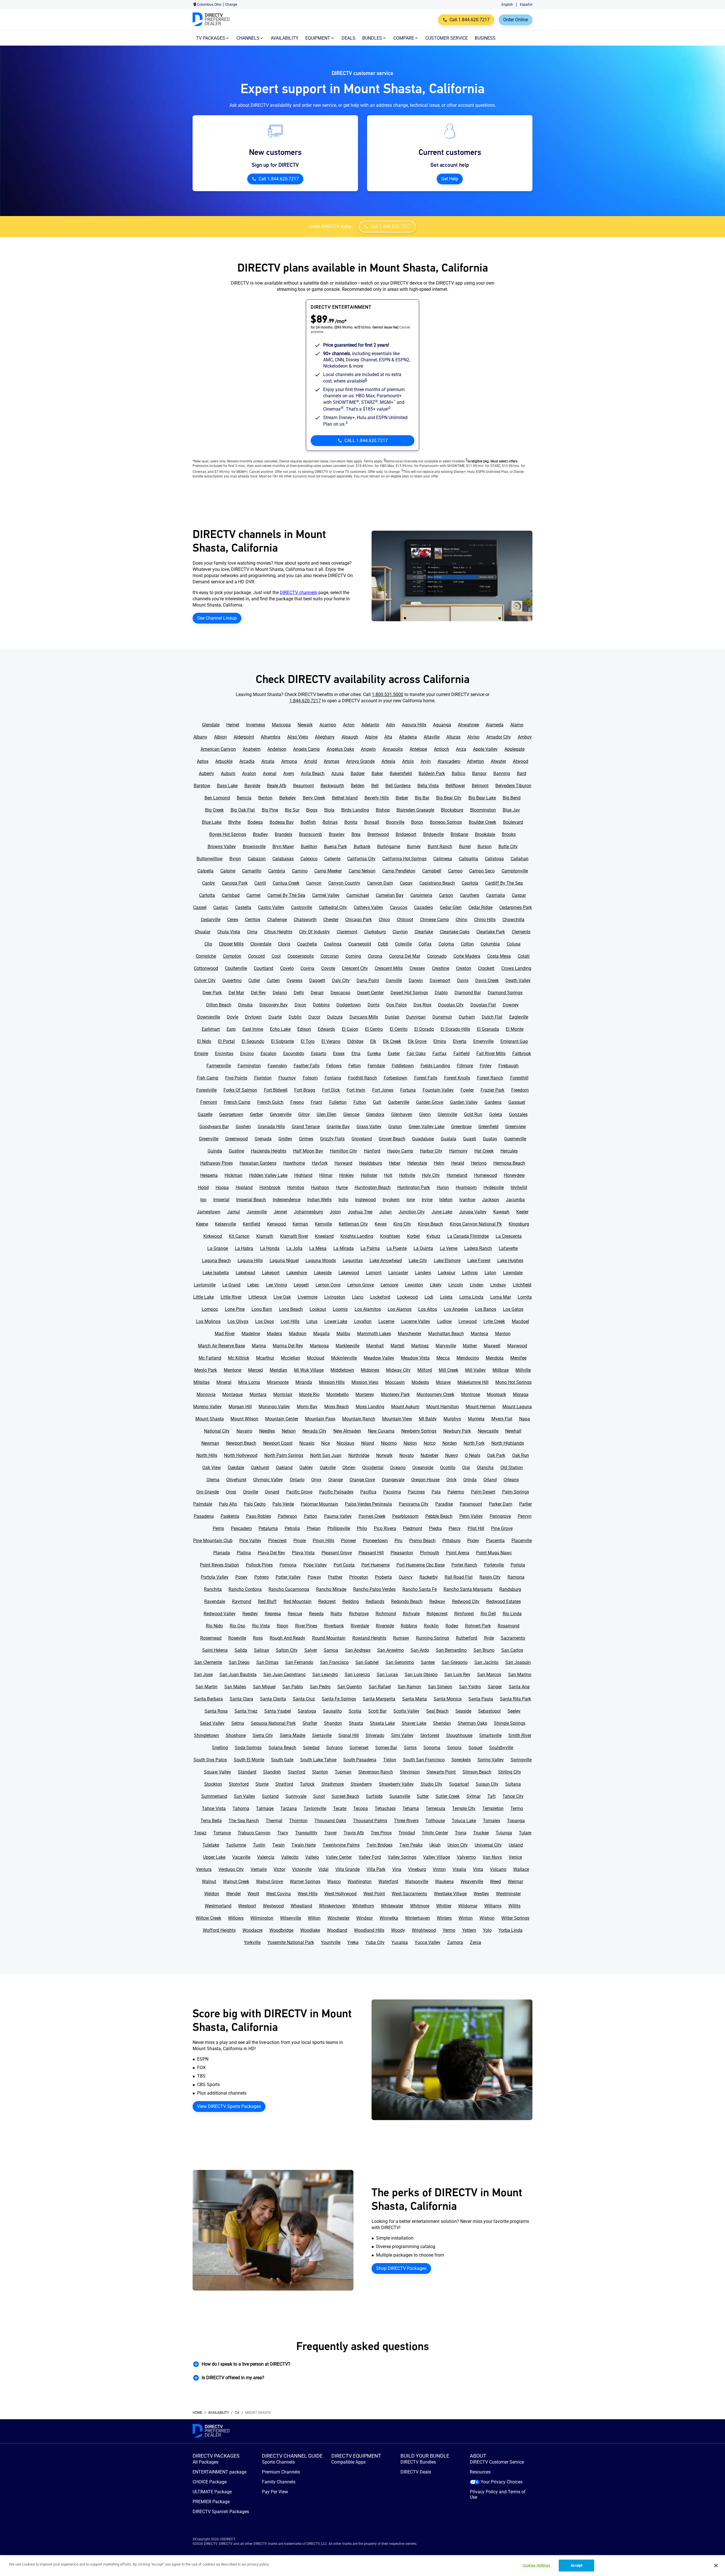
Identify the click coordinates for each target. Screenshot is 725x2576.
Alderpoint (244, 737)
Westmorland (218, 1906)
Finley (486, 1066)
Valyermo (466, 1857)
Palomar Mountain (319, 1504)
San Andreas (358, 1650)
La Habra (244, 1248)
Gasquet (517, 1102)
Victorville (302, 1869)
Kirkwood (213, 1236)
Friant (316, 1102)
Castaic (221, 907)
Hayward (343, 1163)
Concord (256, 956)
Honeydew (514, 1175)
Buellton (309, 847)
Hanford (372, 1151)
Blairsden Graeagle (415, 810)
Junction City (412, 1212)
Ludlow (444, 1321)
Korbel (413, 1236)
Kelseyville (225, 1224)
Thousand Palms (370, 1821)
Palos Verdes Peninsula (368, 1504)
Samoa (331, 1650)
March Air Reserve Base (221, 1346)
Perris (218, 1528)
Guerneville (515, 1139)
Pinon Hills (323, 1541)
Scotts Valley (406, 1711)
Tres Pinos (381, 1833)
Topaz (200, 1833)
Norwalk (384, 1455)
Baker (377, 773)
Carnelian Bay (390, 895)
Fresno (297, 1102)
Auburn (228, 773)
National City (217, 1431)
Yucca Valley (427, 1942)
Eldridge (355, 1041)
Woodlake (310, 1930)
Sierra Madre (293, 1735)
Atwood (521, 761)
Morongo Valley (274, 1407)
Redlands (375, 1601)
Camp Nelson (362, 871)
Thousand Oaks (330, 1821)
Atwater (498, 761)
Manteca (479, 1334)
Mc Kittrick (239, 1358)
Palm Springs (516, 1492)
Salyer (311, 1650)
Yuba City (375, 1942)
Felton (355, 1066)
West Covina (278, 1894)
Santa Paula (481, 1699)
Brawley (337, 834)
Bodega (255, 822)
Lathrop (470, 1273)
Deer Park (212, 993)
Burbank (362, 847)
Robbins (409, 1626)
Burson (485, 847)
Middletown (342, 1370)
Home (197, 2413)
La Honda (270, 1248)
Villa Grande (347, 1869)
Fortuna (408, 1090)
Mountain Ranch (359, 1419)
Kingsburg (519, 1224)
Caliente (332, 859)
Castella (243, 907)
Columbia (490, 944)
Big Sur (292, 810)
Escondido (294, 1054)
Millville (523, 1370)
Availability (218, 2413)
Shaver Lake (414, 1723)
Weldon (212, 1894)
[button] (362, 2364)
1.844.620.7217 (305, 701)
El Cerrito (399, 1029)
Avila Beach (313, 773)
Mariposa (319, 1346)
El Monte (515, 1029)
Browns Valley (222, 847)
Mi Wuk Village (309, 1370)
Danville (394, 980)
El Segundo (253, 1041)
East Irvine (253, 1029)
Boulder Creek (482, 822)
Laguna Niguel (284, 1261)
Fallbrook (522, 1054)
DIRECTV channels (298, 593)
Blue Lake (212, 822)
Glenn (425, 1114)
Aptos (203, 761)
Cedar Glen (451, 907)
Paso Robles (259, 1516)
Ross (258, 1638)
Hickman (234, 1175)
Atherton (475, 761)
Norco (430, 1443)
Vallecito (290, 1857)
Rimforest (464, 1614)
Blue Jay (511, 810)
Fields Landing (435, 1066)
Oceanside (423, 1468)
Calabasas (283, 859)
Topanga (516, 1821)
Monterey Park (395, 1394)
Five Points (236, 1078)
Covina (307, 968)
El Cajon (350, 1029)
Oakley (306, 1468)
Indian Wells (319, 1200)
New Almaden (347, 1431)
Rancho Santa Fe (420, 1589)
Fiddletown (403, 1066)
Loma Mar (501, 1297)
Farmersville (219, 1066)
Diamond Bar (468, 993)
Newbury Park (457, 1431)
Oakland (284, 1468)
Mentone (233, 1370)
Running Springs (433, 1638)
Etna (356, 1054)
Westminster (508, 1894)
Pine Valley (250, 1541)
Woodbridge (281, 1930)
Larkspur (447, 1273)
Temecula (435, 1808)
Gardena (493, 1102)
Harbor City (431, 1151)
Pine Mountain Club (213, 1541)
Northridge (359, 1455)
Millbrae (501, 1370)
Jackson (491, 1200)
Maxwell (492, 1346)
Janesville (257, 1212)
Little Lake (203, 1297)
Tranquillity (306, 1833)
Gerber (257, 1114)
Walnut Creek (236, 1882)
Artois (408, 761)
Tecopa (361, 1808)
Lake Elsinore (447, 1261)
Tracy (283, 1833)
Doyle (233, 1017)
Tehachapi (385, 1808)
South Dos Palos (210, 1760)
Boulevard (513, 822)
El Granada (488, 1029)
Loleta (446, 1297)
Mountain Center (282, 1419)
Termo (517, 1808)
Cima (252, 932)
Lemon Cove (328, 1285)
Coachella (307, 944)
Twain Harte (304, 1845)
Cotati (524, 956)
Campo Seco (482, 871)
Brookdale (485, 834)
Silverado (375, 1735)
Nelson (289, 1431)
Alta (388, 737)
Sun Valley (245, 1796)
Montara (258, 1394)
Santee (428, 1662)
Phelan (314, 1528)
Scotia (355, 1711)
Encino (247, 1054)
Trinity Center (435, 1833)
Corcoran (330, 956)
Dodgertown (349, 1005)
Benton (265, 798)
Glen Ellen (327, 1114)
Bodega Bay (282, 822)
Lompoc (210, 1309)
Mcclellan (291, 1358)
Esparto (319, 1054)
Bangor (479, 773)
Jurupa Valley (473, 1212)
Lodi (429, 1297)
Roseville (237, 1638)
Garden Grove (430, 1102)
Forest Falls (426, 1078)
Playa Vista (303, 1553)
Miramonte (278, 1382)
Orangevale (393, 1480)
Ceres (233, 920)
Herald (458, 1163)
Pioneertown (375, 1541)
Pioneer (348, 1541)
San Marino (520, 1675)
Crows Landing (516, 968)
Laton (490, 1273)
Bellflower (455, 786)
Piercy (455, 1528)
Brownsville (254, 847)
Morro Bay (307, 1407)
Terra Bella (211, 1821)
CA (237, 2413)
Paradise (444, 1504)
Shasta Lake (382, 1723)
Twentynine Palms (341, 1845)
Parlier (525, 1504)
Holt (388, 1175)
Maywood (517, 1346)
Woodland (337, 1930)
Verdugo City (231, 1869)
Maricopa (281, 725)
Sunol (319, 1796)
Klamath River (294, 1236)
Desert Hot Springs (409, 993)
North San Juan (326, 1455)
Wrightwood (424, 1930)
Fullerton (338, 1102)
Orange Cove (362, 1480)
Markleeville (347, 1346)
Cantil (260, 883)
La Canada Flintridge (468, 1236)
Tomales (491, 1821)
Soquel (475, 1748)
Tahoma (241, 1808)
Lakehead (245, 1273)
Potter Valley (288, 1577)
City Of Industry (314, 932)
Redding (351, 1601)
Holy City (431, 1175)
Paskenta (230, 1516)
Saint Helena (215, 1650)
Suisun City (487, 1784)
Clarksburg (375, 932)
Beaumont (303, 786)
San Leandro (325, 1675)
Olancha (485, 1468)
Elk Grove (417, 1041)
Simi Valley (402, 1735)
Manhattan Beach (446, 1334)
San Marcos (489, 1675)
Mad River (225, 1334)
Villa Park (376, 1869)
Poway (314, 1577)
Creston (464, 968)
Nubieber (429, 1455)
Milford (425, 1370)
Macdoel (520, 1321)
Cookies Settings (536, 2565)
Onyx (316, 1480)
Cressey (417, 968)
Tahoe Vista (214, 1808)
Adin (391, 725)
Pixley (473, 1541)
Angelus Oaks (340, 749)
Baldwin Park (432, 773)
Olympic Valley (268, 1480)
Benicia (244, 798)
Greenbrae (461, 1127)
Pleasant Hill (371, 1553)
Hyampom (466, 1187)
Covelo (287, 968)
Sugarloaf (459, 1784)
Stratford (284, 1784)
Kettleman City (353, 1224)
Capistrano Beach (437, 883)
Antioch (442, 749)
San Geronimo (400, 1662)
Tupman (343, 1772)
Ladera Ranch (478, 1248)
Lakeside (323, 1273)
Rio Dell (488, 1614)
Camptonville (515, 871)
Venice (515, 1857)
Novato (407, 1455)
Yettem (469, 1930)
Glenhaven (402, 1114)
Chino (461, 920)
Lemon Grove (361, 1285)
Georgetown (231, 1114)
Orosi (231, 1492)
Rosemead (211, 1638)
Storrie (262, 1784)
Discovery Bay (274, 1005)
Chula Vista (229, 932)
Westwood (273, 1906)
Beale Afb (277, 786)
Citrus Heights (278, 932)
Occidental (373, 1468)
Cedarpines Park (516, 907)
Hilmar (326, 1175)
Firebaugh (508, 1066)
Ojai (466, 1468)
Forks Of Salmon (240, 1090)
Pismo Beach (422, 1541)
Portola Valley (215, 1577)
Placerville (522, 1541)
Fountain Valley (438, 1090)
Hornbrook (270, 1187)
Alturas (453, 737)
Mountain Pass (320, 1419)
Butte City (508, 847)
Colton (467, 944)
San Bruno (484, 1650)
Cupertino (232, 980)
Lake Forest (479, 1261)
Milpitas (201, 1382)
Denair (317, 993)
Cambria (277, 871)
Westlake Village (450, 1894)
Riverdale (360, 1626)
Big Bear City (449, 798)
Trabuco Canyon (254, 1833)
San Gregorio (455, 1662)
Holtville (407, 1175)
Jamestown (209, 1212)
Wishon (487, 1918)
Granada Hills (271, 1127)
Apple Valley (485, 749)
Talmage (265, 1808)
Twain (278, 1845)
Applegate (514, 749)
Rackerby (429, 1577)
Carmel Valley (326, 895)
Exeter (394, 1054)
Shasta (356, 1723)
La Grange (218, 1248)
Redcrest (327, 1601)
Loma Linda (471, 1297)
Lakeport (271, 1273)
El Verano (331, 1041)
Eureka (374, 1054)
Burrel (465, 847)
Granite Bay (338, 1127)
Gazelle (205, 1114)
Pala (436, 1492)
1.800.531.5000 (388, 694)
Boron (417, 822)
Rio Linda (512, 1614)
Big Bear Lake (482, 798)
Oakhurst (260, 1468)
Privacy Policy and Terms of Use (498, 2494)
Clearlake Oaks (455, 932)
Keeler (522, 1212)
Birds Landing (355, 810)
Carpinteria (421, 895)
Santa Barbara (208, 1699)
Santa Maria (414, 1699)
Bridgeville (433, 834)
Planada (222, 1553)
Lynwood (468, 1321)
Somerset (359, 1748)
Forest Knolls (457, 1078)
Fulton (360, 1102)
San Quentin (350, 1687)
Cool (276, 956)
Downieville (209, 1017)
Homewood (486, 1175)
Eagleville (519, 1017)
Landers (423, 1273)
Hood (203, 1187)
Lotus (312, 1321)
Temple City (464, 1808)
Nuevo (452, 1455)
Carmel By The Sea (286, 895)
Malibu (343, 1334)
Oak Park (496, 1455)
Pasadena (204, 1516)
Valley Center (339, 1857)
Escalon (268, 1054)
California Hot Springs (404, 859)
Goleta (496, 1114)
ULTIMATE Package (212, 2492)
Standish (272, 1772)
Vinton (439, 1869)
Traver (330, 1833)
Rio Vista (261, 1626)
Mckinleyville (344, 1358)
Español (526, 5)
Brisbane (459, 834)
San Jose (203, 1675)
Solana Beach (282, 1748)
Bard (522, 773)
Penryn (525, 1516)
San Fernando (299, 1662)
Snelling (220, 1748)
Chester (331, 920)
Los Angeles (456, 1309)
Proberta (383, 1577)
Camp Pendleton (399, 871)
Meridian (278, 1370)
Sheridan (442, 1723)
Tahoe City (513, 1796)
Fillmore (465, 1066)
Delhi (299, 993)
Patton (311, 1516)
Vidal (323, 1869)
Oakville (328, 1468)
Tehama (411, 1808)
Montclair (283, 1394)
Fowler (467, 1090)
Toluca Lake (464, 1821)
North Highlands (508, 1443)
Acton (349, 725)
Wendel (233, 1894)
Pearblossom (405, 1516)
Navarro (244, 1431)
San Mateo (235, 1687)
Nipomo (389, 1443)
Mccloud (316, 1358)
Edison (304, 1029)
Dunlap (392, 1017)
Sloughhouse (459, 1735)
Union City (458, 1845)
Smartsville (490, 1735)
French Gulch (270, 1102)
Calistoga (494, 859)
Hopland (244, 1187)
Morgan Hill (240, 1407)
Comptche (206, 956)
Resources (480, 2472)
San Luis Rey (457, 1675)
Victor (279, 1869)
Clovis (284, 944)
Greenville (209, 1139)
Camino (300, 871)
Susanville (400, 1796)
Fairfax (440, 1054)
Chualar (203, 932)
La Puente (397, 1248)
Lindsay (498, 1285)
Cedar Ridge (480, 907)
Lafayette (508, 1248)
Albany (200, 737)
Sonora (454, 1748)
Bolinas (330, 822)
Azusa (338, 773)
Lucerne (386, 1321)
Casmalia (495, 895)
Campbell (432, 871)
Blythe (234, 822)
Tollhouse (435, 1821)
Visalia (459, 1869)
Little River (231, 1297)
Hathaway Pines (217, 1163)
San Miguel (264, 1687)
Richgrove (359, 1614)
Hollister (369, 1175)
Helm (439, 1163)
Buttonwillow (210, 859)
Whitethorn (363, 1906)
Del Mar (236, 993)
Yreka (353, 1942)
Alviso (473, 737)
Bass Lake (227, 786)
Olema (213, 1480)
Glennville (447, 1114)
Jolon (335, 1212)
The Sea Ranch (244, 1821)
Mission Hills (332, 1382)
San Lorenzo (357, 1675)
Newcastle (488, 1431)
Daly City (341, 980)
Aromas (331, 761)
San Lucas (387, 1675)
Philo (362, 1528)
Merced (255, 1370)
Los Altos (428, 1309)
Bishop (383, 810)
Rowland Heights (369, 1638)
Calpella (205, 871)
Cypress (295, 980)
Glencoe (351, 1114)
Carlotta (207, 895)
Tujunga (504, 1833)
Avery (289, 773)
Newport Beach (241, 1443)
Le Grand (231, 1285)
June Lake (442, 1212)
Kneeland (324, 1236)
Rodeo (452, 1626)
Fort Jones (383, 1090)
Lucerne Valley (416, 1321)
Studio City (431, 1784)
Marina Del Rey (288, 1346)
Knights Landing (357, 1236)
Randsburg (510, 1589)
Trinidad (407, 1833)
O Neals (473, 1455)
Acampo (328, 725)
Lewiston (414, 1285)
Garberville (399, 1102)
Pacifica (368, 1492)
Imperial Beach (251, 1200)
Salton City (287, 1650)
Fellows (334, 1066)
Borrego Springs (446, 822)
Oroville (250, 1492)
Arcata (268, 761)
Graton (395, 1127)
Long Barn (262, 1309)
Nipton (410, 1443)
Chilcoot (405, 920)
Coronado (437, 956)
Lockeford (380, 1297)
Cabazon (257, 859)
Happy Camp (400, 1151)
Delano (280, 993)
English (507, 5)
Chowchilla (513, 920)
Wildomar (468, 1906)
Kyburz (433, 1236)
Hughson (320, 1187)
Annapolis (393, 749)
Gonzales (518, 1114)
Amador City (499, 737)
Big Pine (270, 810)
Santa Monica (448, 1699)
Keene (202, 1224)
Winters (444, 1918)
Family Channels (279, 2482)
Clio (208, 944)
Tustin (259, 1845)
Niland (368, 1443)
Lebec (253, 1285)
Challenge (277, 920)
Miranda (304, 1382)
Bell (375, 786)
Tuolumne (236, 1845)
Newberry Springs (419, 1431)
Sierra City (263, 1735)
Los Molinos (208, 1321)
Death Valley (518, 980)
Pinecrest (277, 1541)
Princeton (359, 1577)
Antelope (418, 749)
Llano (358, 1297)
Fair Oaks (416, 1054)
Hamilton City (344, 1151)
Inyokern (391, 1200)
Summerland (214, 1796)
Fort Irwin (356, 1090)
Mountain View (397, 1419)
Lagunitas (353, 1261)
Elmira (440, 1041)
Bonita (351, 822)
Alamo (517, 725)
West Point (374, 1894)
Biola (329, 810)
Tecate (340, 1808)
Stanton (320, 1772)
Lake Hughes (510, 1261)
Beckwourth (332, 786)
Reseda (316, 1614)
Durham (467, 1017)
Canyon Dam (380, 883)
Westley (481, 1894)
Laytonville (205, 1285)
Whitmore (420, 1906)
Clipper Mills (231, 944)
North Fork (474, 1443)
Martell (397, 1346)
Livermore (308, 1297)
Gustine (236, 1151)
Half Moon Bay (308, 1151)
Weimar (515, 1882)
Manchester (410, 1334)
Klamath (265, 1236)
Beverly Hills (377, 798)
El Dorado (424, 1029)
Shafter (310, 1723)
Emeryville (483, 1041)
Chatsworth (305, 920)
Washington (360, 1882)
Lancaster (398, 1273)
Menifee (518, 1358)
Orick (451, 1480)
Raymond (242, 1601)
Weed (495, 1882)
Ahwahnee (468, 725)
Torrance (222, 1833)
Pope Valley (315, 1565)
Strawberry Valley (396, 1784)
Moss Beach (337, 1407)
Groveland (362, 1139)
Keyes (381, 1224)
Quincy (406, 1577)
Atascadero (449, 761)
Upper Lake (214, 1857)
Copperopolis (301, 956)
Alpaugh (350, 737)
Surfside (374, 1796)
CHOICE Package (210, 2482)
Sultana (513, 1784)
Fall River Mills (491, 1054)
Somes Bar (386, 1748)
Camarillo (252, 871)
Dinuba (245, 1005)
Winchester (338, 1918)
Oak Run (521, 1455)
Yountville (331, 1942)
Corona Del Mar (405, 956)
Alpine (371, 737)
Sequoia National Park (273, 1723)
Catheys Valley (368, 907)
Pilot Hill (476, 1528)
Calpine (228, 871)
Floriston (263, 1078)
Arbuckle (224, 761)
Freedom (520, 1090)
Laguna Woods (321, 1261)
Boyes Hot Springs (228, 834)
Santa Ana (519, 1687)
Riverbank (334, 1626)
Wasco (334, 1882)
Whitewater (392, 1906)
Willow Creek (208, 1918)
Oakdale (236, 1468)
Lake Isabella (216, 1273)
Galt (377, 1102)
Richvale (411, 1614)
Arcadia (247, 761)
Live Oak (282, 1297)
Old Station (512, 1468)
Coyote (328, 968)
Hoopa (222, 1187)
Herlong (479, 1163)
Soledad (311, 1748)
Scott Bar (377, 1711)
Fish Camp (208, 1078)
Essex (339, 1054)
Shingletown (206, 1735)
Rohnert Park (478, 1626)
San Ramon (409, 1687)
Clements (521, 932)
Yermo (449, 1930)
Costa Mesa (499, 956)
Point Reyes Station (219, 1565)
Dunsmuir (442, 1017)
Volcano (498, 1869)
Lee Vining (276, 1285)
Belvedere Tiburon (513, 786)
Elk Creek (392, 1041)
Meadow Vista (415, 1358)
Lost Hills (290, 1321)
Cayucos (399, 907)
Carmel (253, 895)
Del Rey (258, 993)
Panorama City (414, 1504)
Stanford (297, 1772)
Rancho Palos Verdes (374, 1589)
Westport (247, 1906)
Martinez (420, 1346)
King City (402, 1224)
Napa (524, 1419)
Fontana (333, 1078)
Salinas (262, 1650)
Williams (493, 1906)
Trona (461, 1833)
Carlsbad (231, 895)
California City (361, 859)
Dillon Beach (219, 1005)
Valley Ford (370, 1857)
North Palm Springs (284, 1455)
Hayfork (320, 1163)
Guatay (490, 1139)
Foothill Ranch (362, 1078)
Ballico (459, 773)
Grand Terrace (306, 1127)
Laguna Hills (250, 1261)
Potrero (262, 1577)
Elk (373, 1041)
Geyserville (281, 1114)
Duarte (275, 1017)
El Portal (226, 1041)
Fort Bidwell (276, 1090)
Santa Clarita (273, 1699)
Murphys (452, 1419)
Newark (305, 725)
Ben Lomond (217, 798)
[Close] (716, 2566)
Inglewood (365, 1200)
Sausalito (332, 1711)
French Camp (237, 1102)
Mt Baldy (428, 1419)
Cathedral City (333, 907)
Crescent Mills (389, 968)
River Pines (306, 1626)
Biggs (312, 810)
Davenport (440, 980)
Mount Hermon (481, 1407)
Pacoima (392, 1492)
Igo (203, 1200)
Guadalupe (423, 1139)
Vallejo (312, 1857)
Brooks (509, 834)
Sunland (270, 1796)
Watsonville (417, 1882)
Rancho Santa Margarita (468, 1589)
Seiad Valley (212, 1723)
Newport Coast (278, 1443)
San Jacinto (486, 1662)
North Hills (207, 1455)
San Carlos (512, 1650)
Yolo (487, 1930)
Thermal (274, 1821)
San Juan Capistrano (284, 1675)
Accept (576, 2565)
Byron (235, 859)
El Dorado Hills (455, 1029)
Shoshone (236, 1735)
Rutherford (467, 1638)
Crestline (441, 968)
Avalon (249, 773)
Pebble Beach (439, 1516)
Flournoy (287, 1078)
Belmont (480, 786)
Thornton (298, 1821)
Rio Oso (237, 1626)
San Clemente (208, 1662)
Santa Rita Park (515, 1699)
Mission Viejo (365, 1382)
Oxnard (272, 1492)
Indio (343, 1200)
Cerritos (253, 920)
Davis (463, 980)
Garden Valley (464, 1102)
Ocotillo (448, 1468)
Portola (518, 1565)
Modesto (420, 1382)
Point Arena (458, 1553)
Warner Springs (305, 1882)
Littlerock (258, 1297)
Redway (437, 1601)
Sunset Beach (345, 1796)
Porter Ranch (464, 1565)
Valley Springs (402, 1857)
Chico (384, 920)
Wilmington (262, 1918)
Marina (259, 1346)
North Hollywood (241, 1455)
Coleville (403, 944)
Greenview (516, 1127)
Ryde (489, 1638)
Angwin (368, 749)
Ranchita (213, 1589)
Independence (287, 1200)
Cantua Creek (286, 883)
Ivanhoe (467, 1200)
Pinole (300, 1541)
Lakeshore (297, 1273)
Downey (511, 1005)
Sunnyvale (296, 1796)
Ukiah (435, 1845)
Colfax (425, 944)
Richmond (386, 1614)
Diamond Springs (505, 993)
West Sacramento (409, 1894)
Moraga (521, 1394)
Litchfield (522, 1285)
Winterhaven (417, 1918)
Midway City (398, 1370)
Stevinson (410, 1772)
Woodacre (252, 1930)
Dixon (300, 1005)
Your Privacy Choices (502, 2482)
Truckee (481, 1833)
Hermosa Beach (509, 1163)
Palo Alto (228, 1504)
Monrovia (206, 1394)
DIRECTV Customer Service (497, 2462)
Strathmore (333, 1784)
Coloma (446, 944)
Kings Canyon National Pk (476, 1224)
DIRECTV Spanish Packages (221, 2512)
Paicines (416, 1492)
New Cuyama (381, 1431)
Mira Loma (249, 1382)
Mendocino (468, 1358)
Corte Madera (467, 956)
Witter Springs (515, 1918)
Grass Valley (369, 1127)
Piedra (435, 1528)
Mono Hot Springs (513, 1382)
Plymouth (430, 1553)
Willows (236, 1918)
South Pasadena (360, 1760)
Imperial (221, 1200)
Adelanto (370, 725)
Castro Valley (271, 907)
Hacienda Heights (269, 1151)
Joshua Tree (360, 1212)
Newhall (513, 1431)
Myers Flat (502, 1419)
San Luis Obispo (421, 1675)
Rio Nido (214, 1626)
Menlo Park (206, 1370)
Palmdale (203, 1504)
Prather (335, 1577)
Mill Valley (475, 1370)
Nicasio (307, 1443)
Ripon (282, 1626)
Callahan (520, 859)
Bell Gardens (398, 786)
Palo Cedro (255, 1504)
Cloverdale (261, 944)
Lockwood (407, 1297)
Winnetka (389, 1918)
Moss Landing (370, 1407)
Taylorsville (315, 1808)
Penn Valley (471, 1516)
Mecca (443, 1358)
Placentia (495, 1541)
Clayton (400, 932)
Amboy (525, 737)
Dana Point (368, 980)
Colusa (514, 944)
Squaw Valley (217, 1772)
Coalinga (333, 944)
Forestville (206, 1090)
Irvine (427, 1200)
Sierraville (322, 1735)
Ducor (314, 1017)
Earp (231, 1029)
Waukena (444, 1882)
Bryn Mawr (283, 847)
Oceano (398, 1468)
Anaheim (252, 749)
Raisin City (490, 1577)
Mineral (224, 1382)
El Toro (308, 1041)
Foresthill (519, 1078)
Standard (247, 1772)
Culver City (205, 980)
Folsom (310, 1078)
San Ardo (420, 1650)
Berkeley (288, 798)
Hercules (509, 1151)
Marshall (375, 1346)
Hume (342, 1187)
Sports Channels (278, 2462)
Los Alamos (400, 1309)
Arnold (310, 761)
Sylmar (474, 1796)
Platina (244, 1553)
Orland (490, 1480)
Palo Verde (283, 1504)
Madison (298, 1334)
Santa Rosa (216, 1711)
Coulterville (236, 968)
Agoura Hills (414, 725)
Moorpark (496, 1394)
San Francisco (334, 1662)
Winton (466, 1918)
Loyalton (363, 1321)
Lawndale (513, 1273)
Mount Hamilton (443, 1407)
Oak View (212, 1468)
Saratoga (307, 1711)
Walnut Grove (269, 1882)
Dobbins (321, 1005)
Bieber (402, 798)
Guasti (470, 1139)
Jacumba (515, 1200)
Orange (335, 1480)
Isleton (446, 1200)
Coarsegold (360, 944)
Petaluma (268, 1528)
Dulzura (335, 1017)
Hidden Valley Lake (268, 1175)
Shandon (333, 1723)
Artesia (388, 761)
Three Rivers (406, 1821)
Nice (326, 1443)
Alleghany (325, 737)
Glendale (211, 725)
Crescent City (355, 968)
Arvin (426, 761)
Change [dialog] (231, 5)
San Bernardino (451, 1650)
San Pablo (293, 1687)
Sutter (423, 1796)
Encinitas (224, 1054)
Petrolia (292, 1528)
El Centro (374, 1029)
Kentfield (251, 1224)
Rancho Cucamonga (289, 1589)
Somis (410, 1748)
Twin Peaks (411, 1845)
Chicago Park (359, 920)
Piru (398, 1541)
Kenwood (276, 1224)
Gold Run (473, 1114)
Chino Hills (485, 920)
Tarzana (289, 1808)
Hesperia (209, 1175)
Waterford (388, 1882)
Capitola (470, 883)
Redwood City (466, 1601)
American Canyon (218, 749)
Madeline (251, 1334)
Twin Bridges (379, 1845)
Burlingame (389, 847)
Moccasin (395, 1382)
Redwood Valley (220, 1614)
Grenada (263, 1139)
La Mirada (344, 1248)
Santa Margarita (379, 1699)
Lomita (525, 1297)
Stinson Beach (477, 1772)
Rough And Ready (287, 1638)
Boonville (395, 822)
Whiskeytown (332, 1906)
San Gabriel (367, 1662)
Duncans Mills (364, 1017)
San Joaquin (518, 1662)
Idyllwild (519, 1187)
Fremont (209, 1102)
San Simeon (440, 1687)
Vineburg (417, 1869)
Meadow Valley (379, 1358)
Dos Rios (422, 1005)
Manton (503, 1334)
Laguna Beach (216, 1261)
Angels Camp (306, 749)
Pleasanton (402, 1553)
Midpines (370, 1370)
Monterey (365, 1394)
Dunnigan (416, 1017)
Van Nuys (492, 1857)
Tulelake (211, 1845)
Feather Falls (307, 1066)
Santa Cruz (304, 1699)
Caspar (519, 895)
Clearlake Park (491, 932)
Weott (253, 1894)
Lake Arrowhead (386, 1261)
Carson (446, 895)
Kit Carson (239, 1236)
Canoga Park (235, 883)
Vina (397, 1869)
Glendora (375, 1114)
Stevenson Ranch (376, 1772)
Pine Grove (502, 1528)
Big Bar (422, 798)
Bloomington (483, 810)
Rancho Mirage (331, 1589)
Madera (274, 1334)
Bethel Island (345, 798)
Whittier (444, 1906)
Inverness (256, 725)
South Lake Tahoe (318, 1760)
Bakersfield (401, 773)
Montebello (337, 1394)
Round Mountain (329, 1638)
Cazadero (424, 907)
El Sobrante (282, 1041)
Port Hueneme (376, 1565)
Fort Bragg (305, 1090)
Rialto (336, 1614)
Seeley (514, 1711)
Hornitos (296, 1187)
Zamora (455, 1942)
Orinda (470, 1480)
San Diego (239, 1662)
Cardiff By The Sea (504, 883)
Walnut (209, 1882)
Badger (358, 773)
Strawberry (361, 1784)
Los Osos (265, 1321)
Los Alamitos (368, 1309)
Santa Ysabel (278, 1711)
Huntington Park (414, 1187)
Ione (411, 1200)
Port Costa (344, 1565)
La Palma (370, 1248)
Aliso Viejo (298, 737)
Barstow (202, 786)
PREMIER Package (211, 2502)
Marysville (446, 1346)
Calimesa (443, 859)
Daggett (317, 980)
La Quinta (423, 1248)
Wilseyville (291, 1918)
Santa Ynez (246, 1711)
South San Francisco (424, 1760)
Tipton (390, 1760)
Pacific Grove (299, 1492)
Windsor (364, 1918)
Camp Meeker (328, 871)
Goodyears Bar (214, 1127)
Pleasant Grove (337, 1553)
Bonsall (372, 822)
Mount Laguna (517, 1407)
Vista (478, 1869)
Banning (502, 773)
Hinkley (347, 1175)
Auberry (206, 773)
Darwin (416, 980)
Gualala (448, 1139)
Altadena (408, 737)
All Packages (205, 2462)
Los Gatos (513, 1309)
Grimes (306, 1139)
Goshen (243, 1127)
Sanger (495, 1687)
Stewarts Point (441, 1772)
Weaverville (472, 1882)
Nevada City (314, 1431)
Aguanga (442, 725)
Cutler (254, 980)
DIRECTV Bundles (418, 2462)
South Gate (282, 1760)
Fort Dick (331, 1090)
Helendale (417, 1163)
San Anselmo (391, 1650)
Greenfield (488, 1127)
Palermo (456, 1492)
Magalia (321, 1334)
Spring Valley (491, 1760)
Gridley (285, 1139)
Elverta (460, 1041)
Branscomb (311, 834)
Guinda (215, 1151)
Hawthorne (294, 1163)
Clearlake (424, 932)
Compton (232, 956)
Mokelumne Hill (473, 1382)
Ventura (204, 1869)
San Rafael (380, 1687)
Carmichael (358, 895)
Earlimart (211, 1029)
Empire (201, 1054)
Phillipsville (339, 1528)
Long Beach (291, 1309)
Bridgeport (406, 834)
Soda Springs (248, 1748)
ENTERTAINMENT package (219, 2472)
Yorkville (252, 1942)
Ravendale (215, 1601)
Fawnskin (277, 1066)
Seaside (463, 1711)
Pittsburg (451, 1541)
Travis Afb (354, 1833)
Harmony (458, 1151)
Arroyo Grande (360, 761)
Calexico (309, 859)
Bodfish (308, 822)
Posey (241, 1577)
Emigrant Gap (514, 1041)
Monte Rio (309, 1394)
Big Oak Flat (243, 810)
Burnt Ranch (440, 847)
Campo (455, 871)
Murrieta (476, 1419)
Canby (209, 883)
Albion (220, 737)
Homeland (457, 1175)
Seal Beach (437, 1711)
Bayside (252, 786)
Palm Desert (483, 1492)
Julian (385, 1212)
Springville (521, 1760)
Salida (241, 1650)
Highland (303, 1175)
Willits (514, 1906)
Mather (470, 1346)
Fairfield (461, 1054)
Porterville (494, 1565)
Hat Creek (484, 1151)
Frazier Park (492, 1090)
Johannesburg (308, 1212)
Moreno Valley (207, 1407)
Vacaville (241, 1857)
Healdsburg (371, 1163)
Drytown (253, 1017)
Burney (414, 847)
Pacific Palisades (336, 1492)
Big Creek (214, 810)
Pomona (288, 1565)
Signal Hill (349, 1735)
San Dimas (267, 1662)
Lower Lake (336, 1321)
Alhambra (271, 737)
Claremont (347, 932)
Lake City (418, 1261)
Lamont (374, 1273)
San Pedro (320, 1687)
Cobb (383, 944)
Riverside (385, 1626)
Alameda (495, 725)
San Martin (206, 1687)
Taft (491, 1796)
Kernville (323, 1224)
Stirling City (510, 1772)
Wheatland (301, 1906)
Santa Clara (241, 1699)
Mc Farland (210, 1358)
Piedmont (413, 1528)
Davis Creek (487, 980)
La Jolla (294, 1248)
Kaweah (501, 1212)
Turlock (307, 1784)
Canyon (314, 883)
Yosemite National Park (291, 1942)
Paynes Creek (372, 1516)
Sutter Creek (448, 1796)
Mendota (495, 1358)
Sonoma (432, 1748)
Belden (358, 786)
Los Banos (486, 1309)
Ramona (516, 1577)
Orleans (511, 1480)
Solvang (334, 1748)
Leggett (301, 1285)
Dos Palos (396, 1005)
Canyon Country (344, 883)
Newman (210, 1443)
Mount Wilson (244, 1419)
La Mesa (318, 1248)
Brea (356, 834)
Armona (289, 761)
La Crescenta (509, 1236)
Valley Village (437, 1857)
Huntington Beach (373, 1187)
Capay (406, 883)
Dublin (295, 1017)
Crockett (486, 968)
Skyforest (430, 1735)
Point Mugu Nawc (494, 1553)
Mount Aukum (405, 1407)
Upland (516, 1845)
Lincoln (456, 1285)
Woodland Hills (369, 1930)
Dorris (374, 1005)
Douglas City (451, 1005)
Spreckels (461, 1760)
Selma (238, 1723)
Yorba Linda (510, 1930)
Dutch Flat (492, 1017)
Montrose (471, 1394)
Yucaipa (400, 1942)
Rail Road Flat (459, 1577)
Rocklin (431, 1626)
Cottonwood (206, 968)
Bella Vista (428, 786)
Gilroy (304, 1114)
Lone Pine (235, 1309)
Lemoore (389, 1285)
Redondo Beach (407, 1601)
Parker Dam (501, 1504)
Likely (436, 1285)
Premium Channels (281, 2472)
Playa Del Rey (271, 1553)
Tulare (525, 1833)
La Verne (449, 1248)
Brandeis (283, 834)
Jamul (234, 1212)
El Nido (204, 1041)
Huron (443, 1187)
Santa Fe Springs (339, 1699)
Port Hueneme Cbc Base (421, 1565)
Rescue (295, 1614)
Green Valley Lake (427, 1127)
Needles (267, 1431)
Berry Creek (314, 798)
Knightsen (390, 1236)
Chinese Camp (434, 920)
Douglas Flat (483, 1005)
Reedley (250, 1614)
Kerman (300, 1224)
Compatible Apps (348, 2462)
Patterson (287, 1516)
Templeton (493, 1808)
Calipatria (468, 859)
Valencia (266, 1857)
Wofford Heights (219, 1930)
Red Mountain (298, 1601)
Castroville (302, 907)
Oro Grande (208, 1492)
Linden (477, 1285)
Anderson (277, 749)
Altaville (432, 737)
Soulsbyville (501, 1748)
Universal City (488, 1845)
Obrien (349, 1468)
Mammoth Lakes (374, 1334)
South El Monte (249, 1760)
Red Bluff (267, 1601)
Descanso (340, 993)
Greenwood (236, 1139)
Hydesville (494, 1187)
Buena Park (335, 847)
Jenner (280, 1212)
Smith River (520, 1735)
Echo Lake (280, 1029)
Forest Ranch (490, 1078)
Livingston (335, 1297)
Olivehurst (236, 1480)
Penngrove (500, 1516)
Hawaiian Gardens (258, 1163)
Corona (375, 956)
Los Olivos (238, 1321)
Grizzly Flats (332, 1139)
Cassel (200, 907)
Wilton (314, 1918)
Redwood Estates (504, 1601)
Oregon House (425, 1480)
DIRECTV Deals (416, 2472)
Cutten (273, 980)
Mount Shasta (210, 1419)
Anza (461, 749)
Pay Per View (275, 2492)
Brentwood (378, 834)
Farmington (249, 1066)
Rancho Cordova (245, 1589)
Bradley (260, 834)
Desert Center (370, 993)
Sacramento (513, 1638)
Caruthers (470, 895)
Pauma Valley (338, 1516)
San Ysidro (470, 1687)
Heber (395, 1163)
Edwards (326, 1029)
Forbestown (395, 1078)
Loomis (340, 1309)
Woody (398, 1930)
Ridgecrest (437, 1614)
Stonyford (239, 1784)
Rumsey (401, 1638)
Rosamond (508, 1626)
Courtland (264, 968)
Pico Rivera (385, 1528)
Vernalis (259, 1869)
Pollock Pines (259, 1565)
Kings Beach (430, 1224)
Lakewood (349, 1273)
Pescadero (241, 1528)
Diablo (441, 993)
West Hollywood (340, 1894)
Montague (233, 1394)
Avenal (270, 773)
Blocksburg (452, 810)
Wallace (521, 1869)
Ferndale (376, 1066)
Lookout (318, 1309)
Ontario (297, 1480)
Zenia (475, 1942)
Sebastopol (489, 1711)
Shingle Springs (510, 1723)
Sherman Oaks (472, 1723)
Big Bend (512, 798)
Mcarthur (265, 1358)
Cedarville (211, 920)
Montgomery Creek (435, 1394)
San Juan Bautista (238, 1675)
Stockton (213, 1784)
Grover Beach (392, 1139)
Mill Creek (448, 1370)
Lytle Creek (494, 1321)
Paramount (471, 1504)
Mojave (443, 1382)
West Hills (308, 1894)
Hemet (233, 725)
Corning (353, 956)
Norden (450, 1443)
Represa (273, 1614)
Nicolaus (346, 1443)
